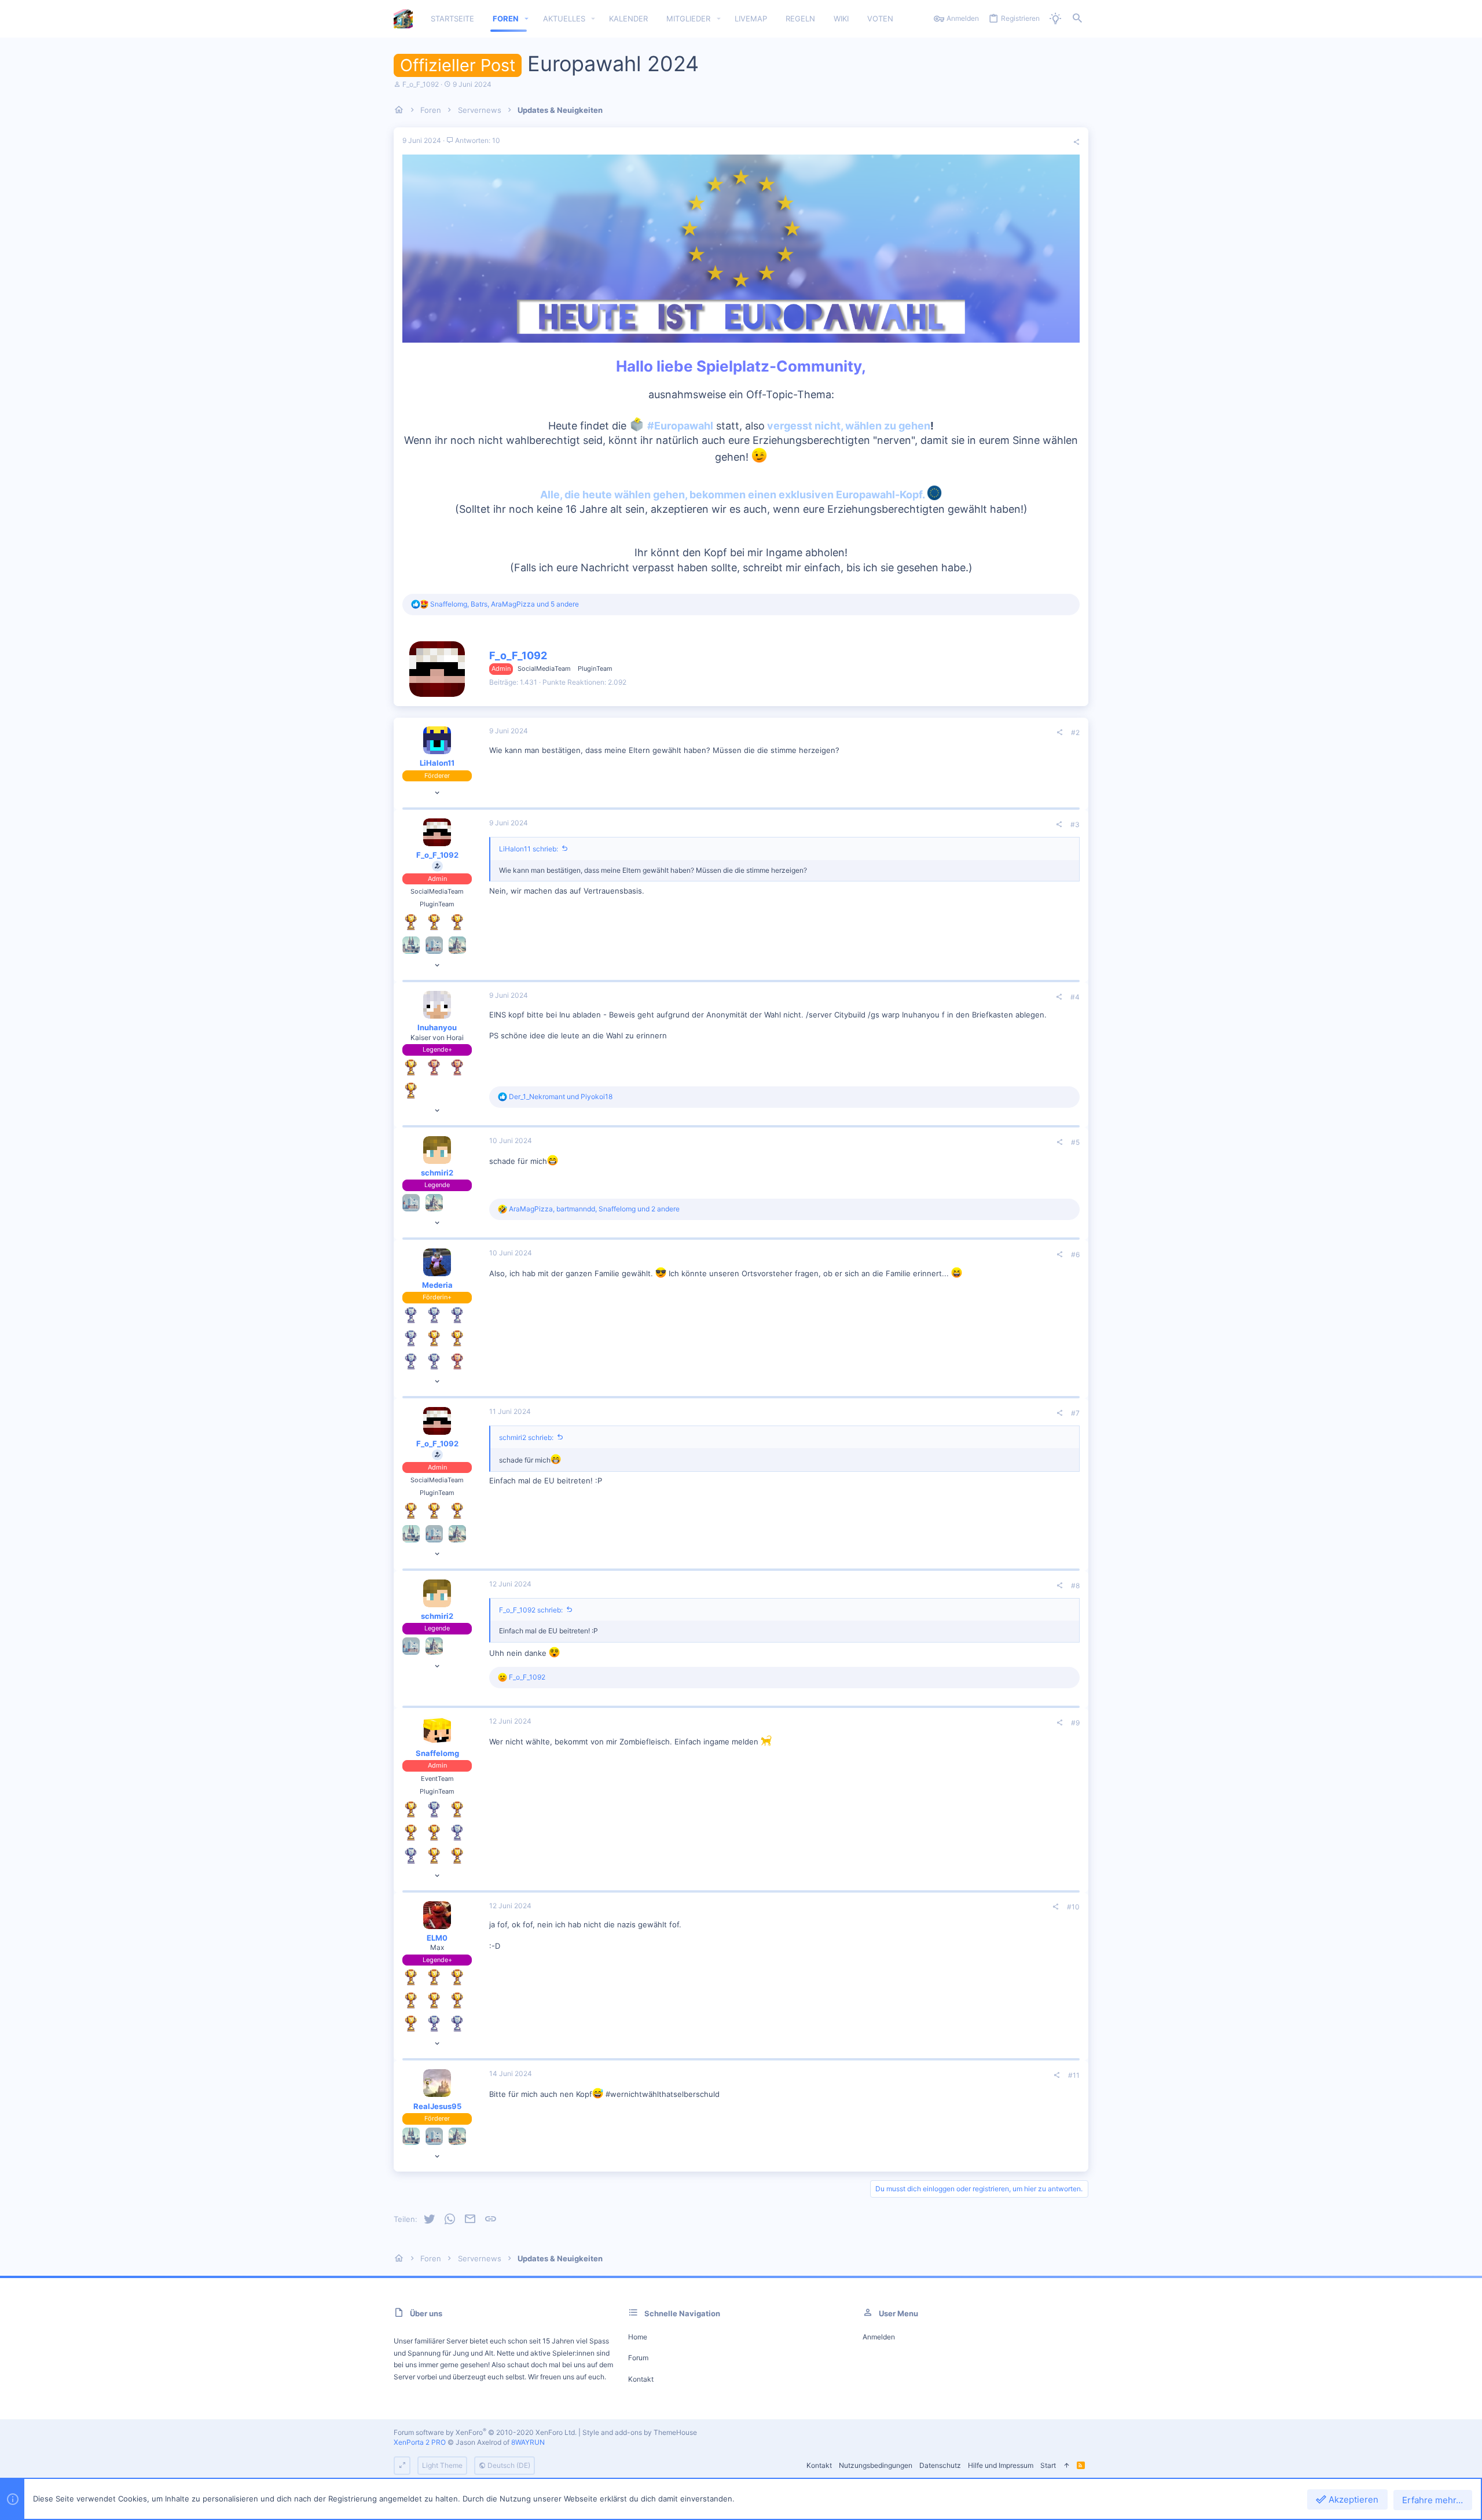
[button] (527, 19)
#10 (1073, 1907)
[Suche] (1077, 19)
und (561, 1096)
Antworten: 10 (477, 140)
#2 (1075, 732)
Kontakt (641, 2379)
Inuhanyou (437, 1027)
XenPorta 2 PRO (420, 2442)
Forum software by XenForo (485, 2432)
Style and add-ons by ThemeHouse (640, 2432)
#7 (1075, 1413)
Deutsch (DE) (508, 2465)
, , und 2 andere (594, 1209)
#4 (1075, 997)
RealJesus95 (437, 2106)
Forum (638, 2358)
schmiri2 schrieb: (526, 1437)
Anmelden (879, 2337)
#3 (1075, 824)
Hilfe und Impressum (1001, 2465)
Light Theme (442, 2465)
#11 (1074, 2075)
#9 (1075, 1723)
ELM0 (437, 1938)
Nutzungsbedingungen (876, 2465)
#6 (1075, 1255)
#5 (1075, 1142)
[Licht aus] (1055, 19)
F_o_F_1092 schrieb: (531, 1610)
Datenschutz (940, 2465)
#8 (1075, 1586)
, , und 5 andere (505, 604)
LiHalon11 (437, 763)
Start (1048, 2465)
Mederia (437, 1285)
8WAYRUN (528, 2442)
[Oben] (1066, 2466)
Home (638, 2337)
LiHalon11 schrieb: (529, 849)
